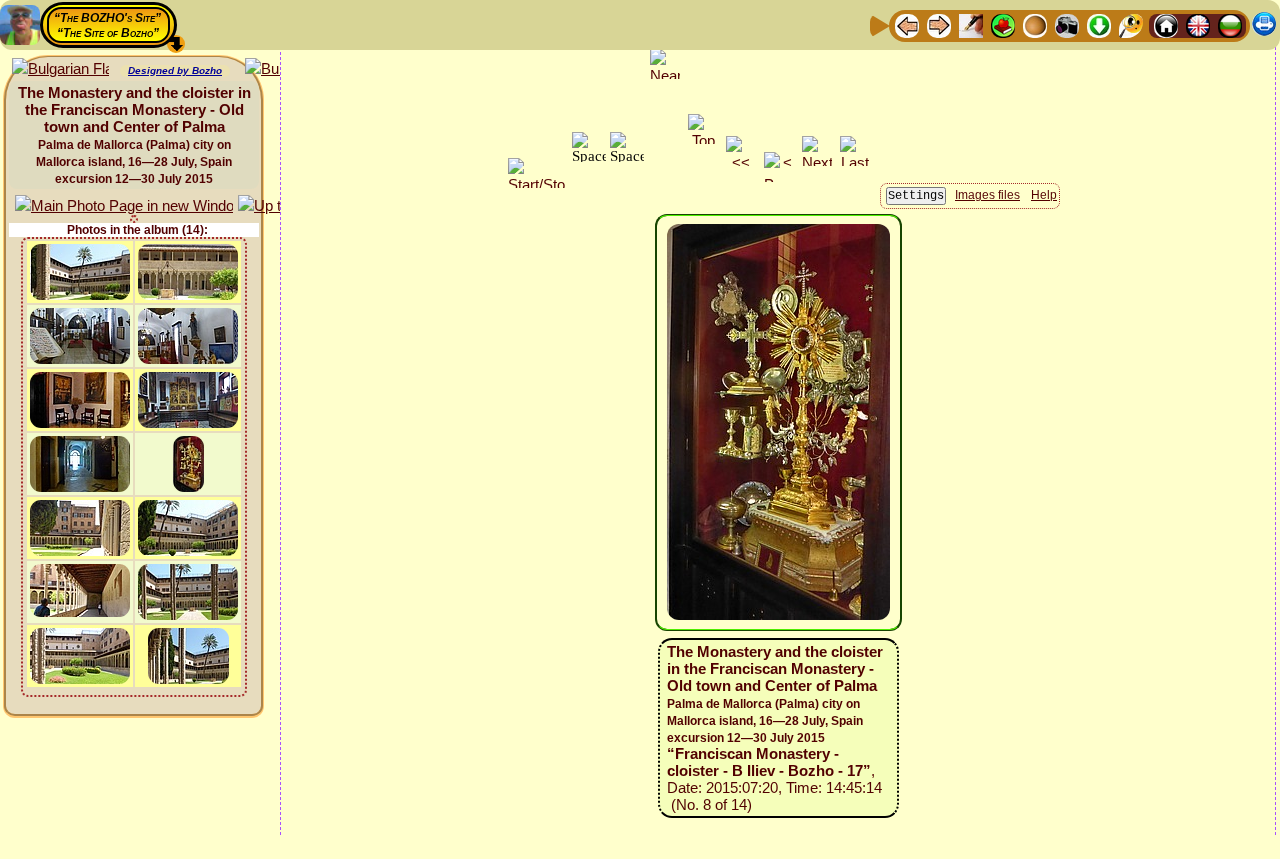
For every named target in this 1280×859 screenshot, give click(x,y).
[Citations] (1003, 24)
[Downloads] (1099, 24)
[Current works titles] (1035, 24)
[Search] (1131, 24)
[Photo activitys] (1067, 24)
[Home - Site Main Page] (1166, 24)
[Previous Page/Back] (907, 24)
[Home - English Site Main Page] (1198, 24)
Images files (987, 195)
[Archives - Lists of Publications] (971, 24)
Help (1044, 195)
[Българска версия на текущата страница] (60, 69)
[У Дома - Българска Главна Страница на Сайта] (1230, 24)
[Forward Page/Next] (939, 24)
